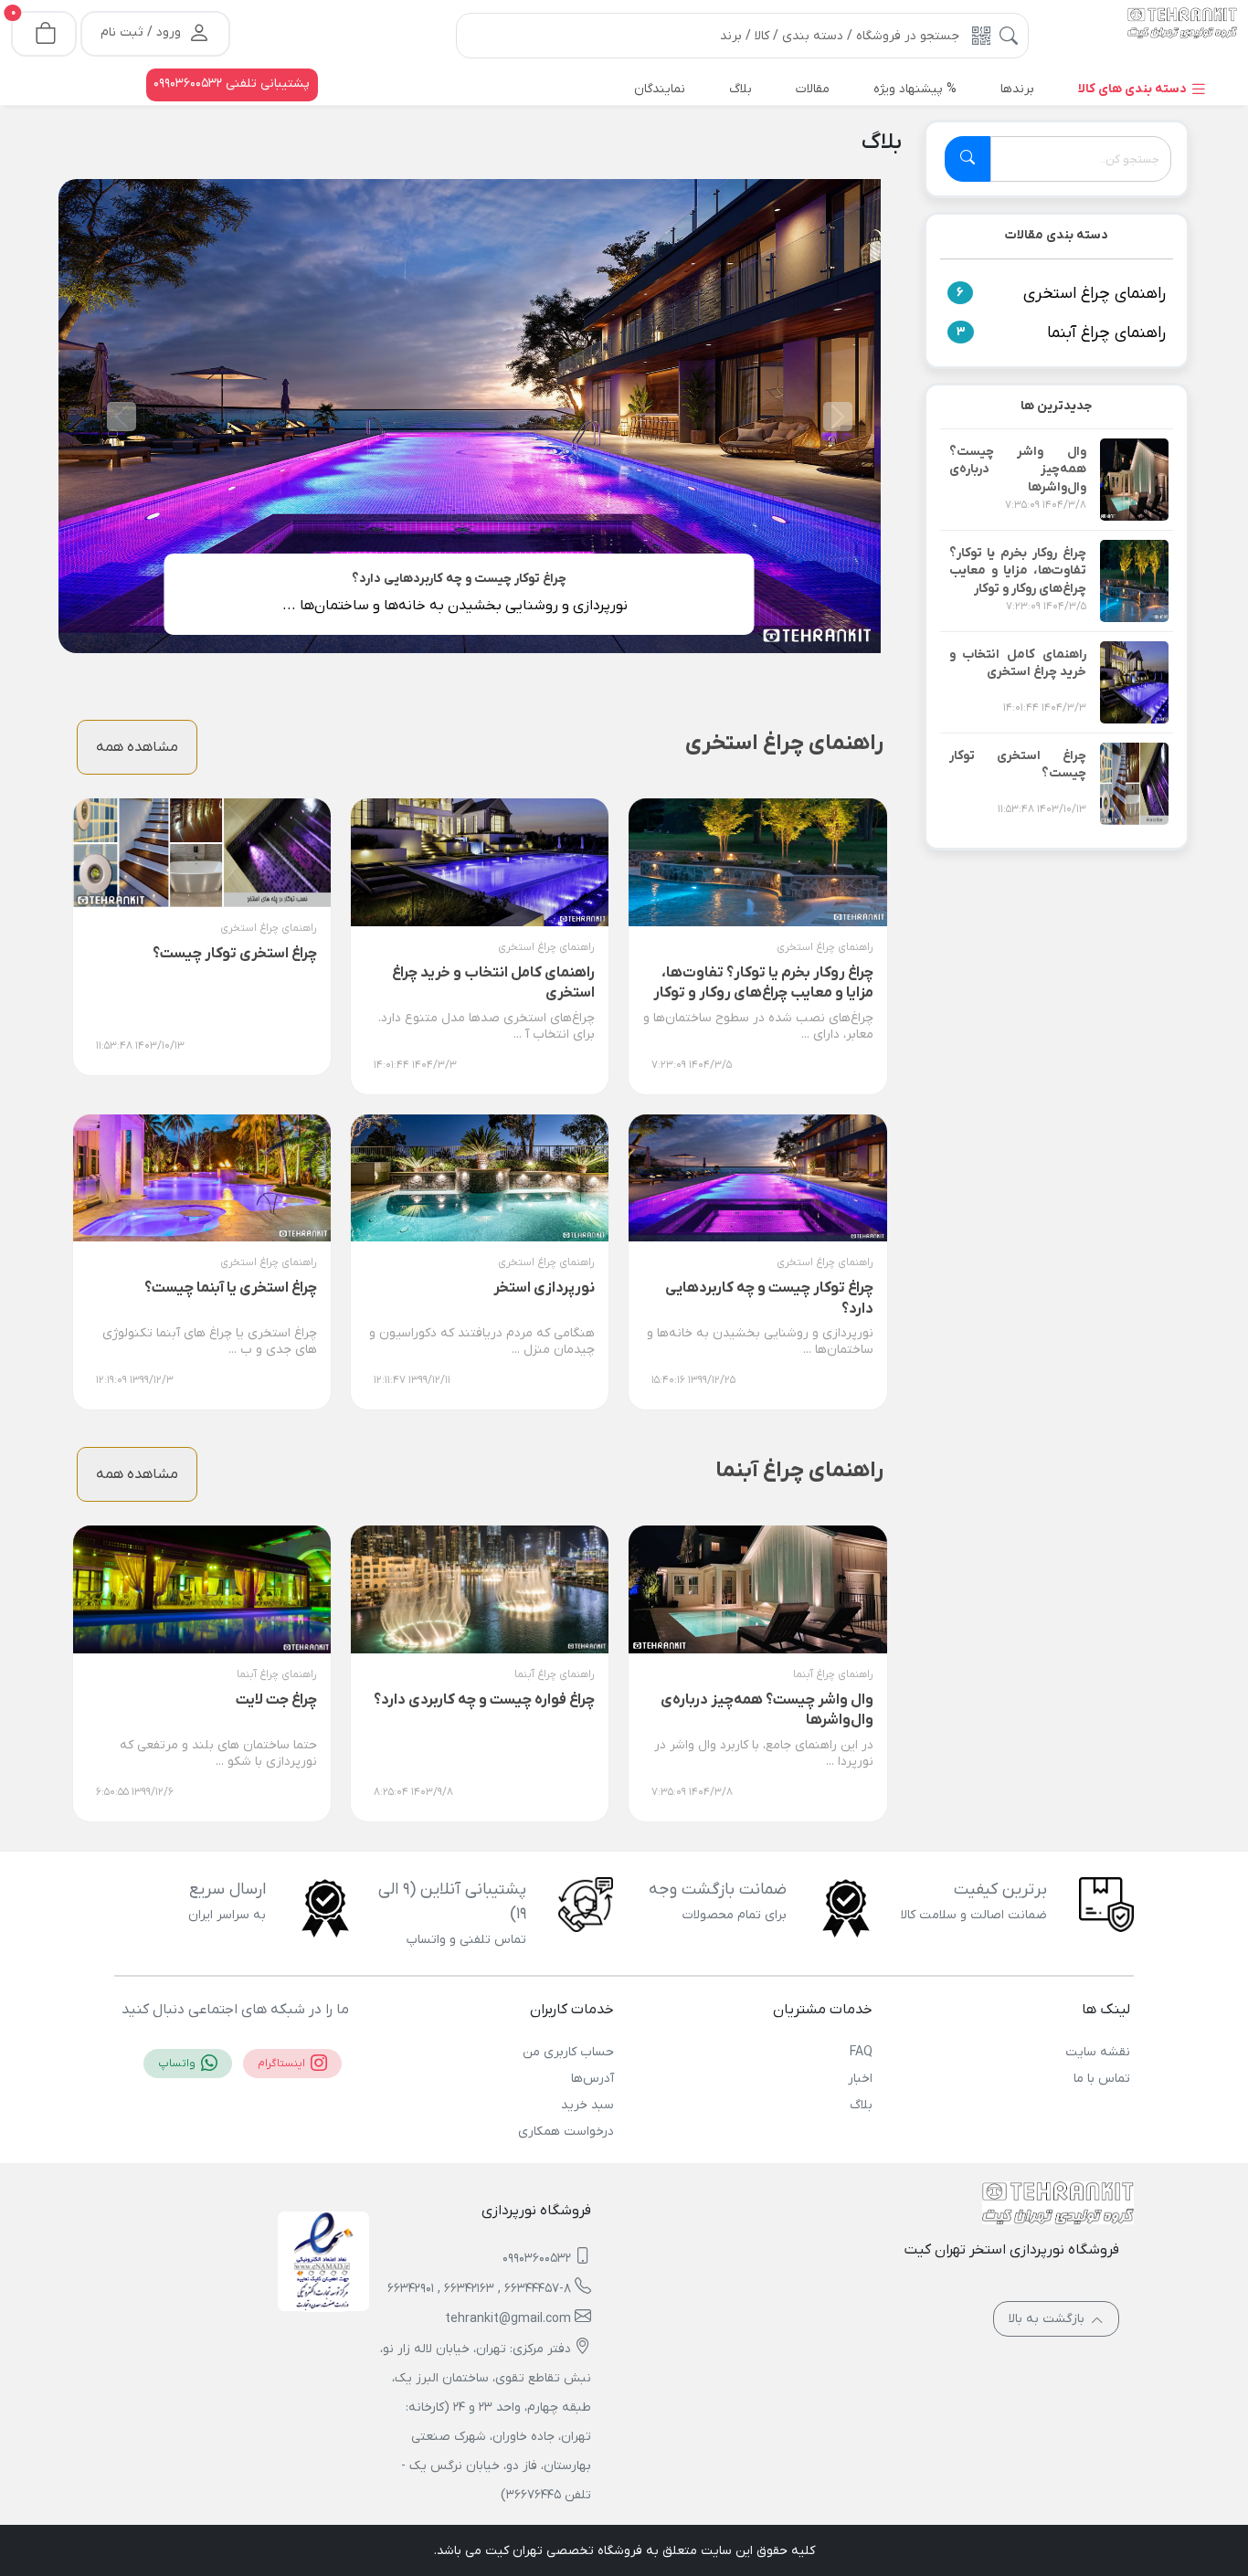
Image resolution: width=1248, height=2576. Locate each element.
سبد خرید (587, 2105)
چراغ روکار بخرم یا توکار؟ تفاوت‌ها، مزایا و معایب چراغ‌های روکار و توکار (1018, 571)
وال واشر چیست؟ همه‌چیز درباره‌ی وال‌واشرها (1018, 470)
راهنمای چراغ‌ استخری (1095, 294)
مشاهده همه (137, 747)
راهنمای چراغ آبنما (1106, 333)
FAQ (861, 2052)
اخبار (860, 2079)
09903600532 (537, 2259)
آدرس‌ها (592, 2079)
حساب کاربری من (568, 2052)
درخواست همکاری (566, 2132)
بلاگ (861, 2105)
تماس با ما (1102, 2079)
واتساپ (178, 2064)
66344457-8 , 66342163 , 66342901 (479, 2289)
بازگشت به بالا (1048, 2319)
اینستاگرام (283, 2064)
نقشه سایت (1098, 2052)
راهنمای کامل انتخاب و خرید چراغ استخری (1018, 664)
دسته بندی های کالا (1134, 89)
